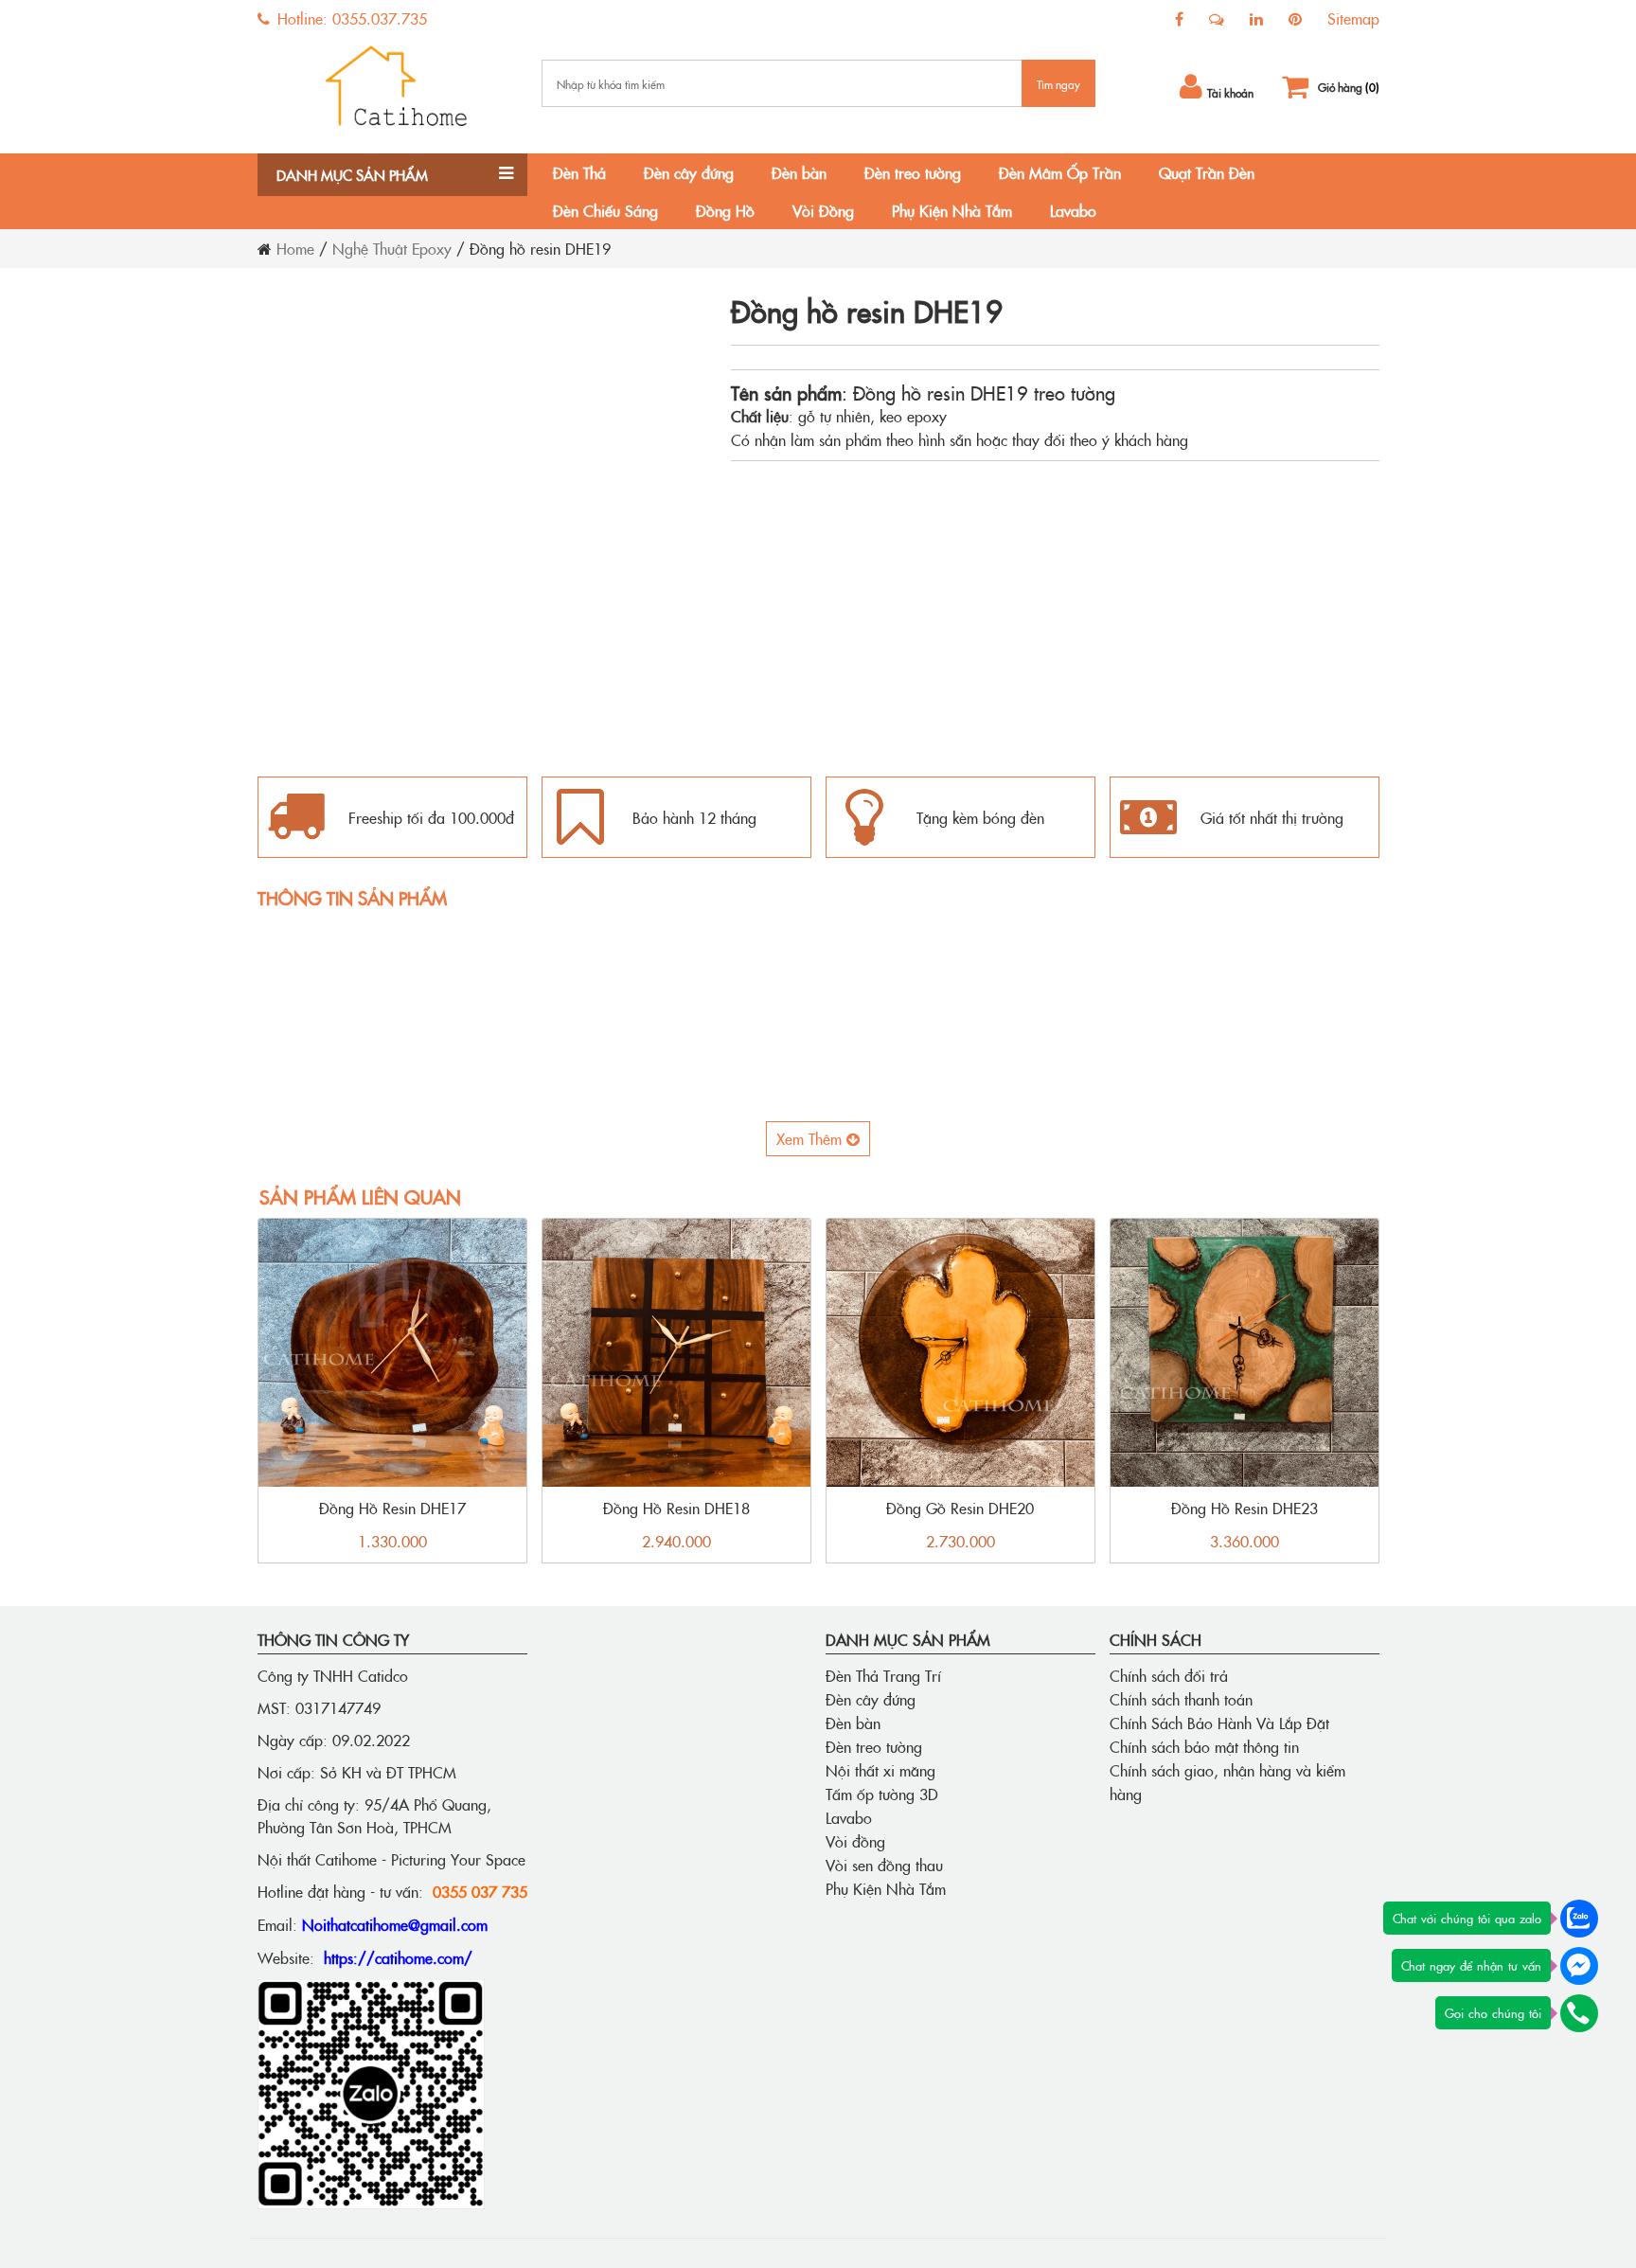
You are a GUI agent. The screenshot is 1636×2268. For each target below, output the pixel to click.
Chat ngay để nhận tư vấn (1471, 1965)
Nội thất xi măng (880, 1770)
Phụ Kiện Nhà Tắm (952, 210)
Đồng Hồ (725, 210)
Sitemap (1353, 18)
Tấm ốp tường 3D (882, 1794)
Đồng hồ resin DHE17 (392, 1508)
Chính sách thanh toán (1181, 1699)
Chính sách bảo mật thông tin (1204, 1746)
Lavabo (1073, 210)
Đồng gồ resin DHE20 (960, 1508)
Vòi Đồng (823, 210)
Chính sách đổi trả (1169, 1675)
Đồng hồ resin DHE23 (1245, 1508)
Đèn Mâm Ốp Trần (1060, 172)
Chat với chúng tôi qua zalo (1467, 1918)
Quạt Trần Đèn (1207, 172)
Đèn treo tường (913, 172)
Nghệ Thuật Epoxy (392, 248)
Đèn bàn (799, 172)
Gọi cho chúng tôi (1493, 2012)
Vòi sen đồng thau (884, 1865)
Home (295, 248)
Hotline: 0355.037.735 (350, 18)
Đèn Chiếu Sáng (605, 210)
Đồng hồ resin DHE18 (676, 1508)
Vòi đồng (855, 1841)
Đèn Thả (579, 172)
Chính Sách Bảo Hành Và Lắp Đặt (1219, 1723)
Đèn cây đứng (689, 172)
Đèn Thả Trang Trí (883, 1675)
